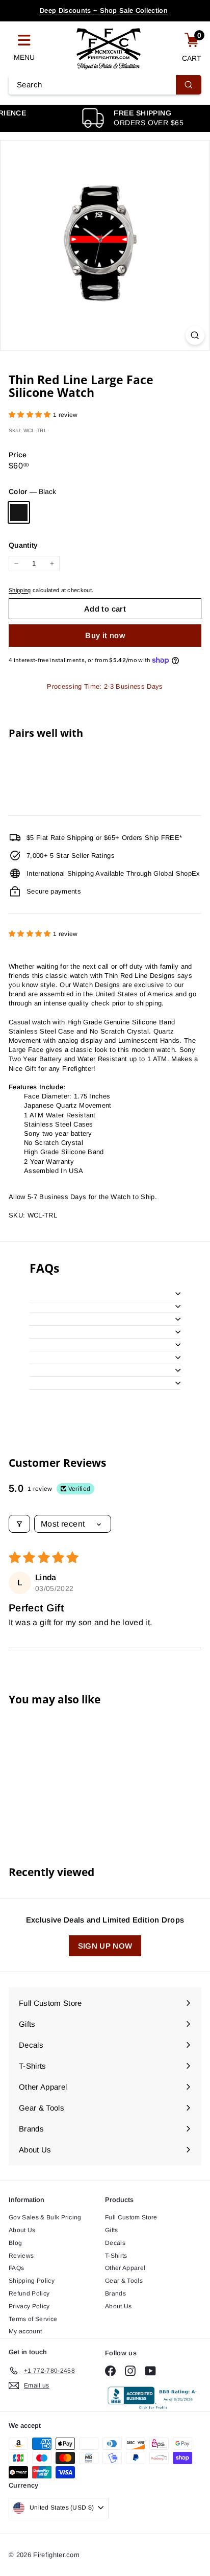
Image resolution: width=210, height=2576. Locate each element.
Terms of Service (33, 2319)
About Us (22, 2230)
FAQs (16, 2268)
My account (25, 2331)
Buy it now (105, 635)
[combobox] (105, 85)
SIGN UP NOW (105, 1946)
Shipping (20, 590)
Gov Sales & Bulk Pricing (45, 2217)
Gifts (112, 2230)
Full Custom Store (131, 2217)
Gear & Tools (124, 2281)
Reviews (21, 2256)
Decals (115, 2243)
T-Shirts (116, 2256)
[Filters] (19, 1524)
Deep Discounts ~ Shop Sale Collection (104, 10)
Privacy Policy (29, 2306)
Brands (115, 2293)
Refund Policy (29, 2293)
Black (19, 512)
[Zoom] (195, 335)
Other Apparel (125, 2268)
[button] (31, 415)
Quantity (23, 545)
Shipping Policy (32, 2281)
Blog (15, 2243)
